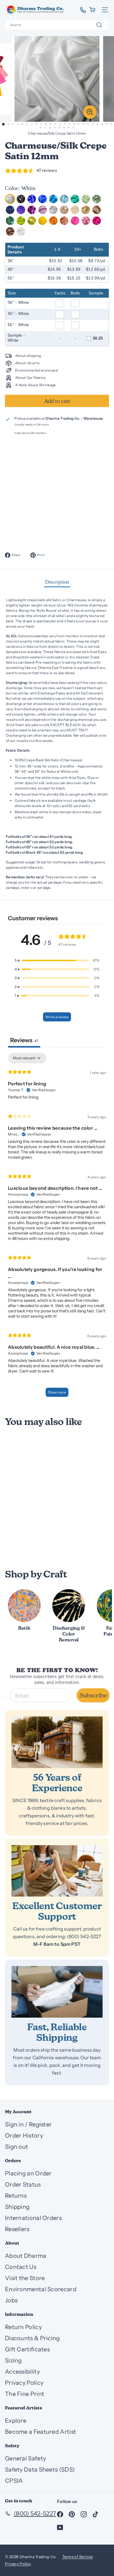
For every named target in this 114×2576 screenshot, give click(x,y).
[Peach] (64, 221)
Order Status (23, 2184)
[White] (10, 199)
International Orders (33, 2218)
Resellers (17, 2229)
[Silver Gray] (53, 210)
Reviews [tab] (24, 1040)
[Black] (21, 199)
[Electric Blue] (43, 199)
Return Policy (23, 2327)
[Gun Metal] (10, 210)
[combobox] (57, 25)
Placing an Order (28, 2173)
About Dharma (26, 2256)
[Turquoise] (53, 199)
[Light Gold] (86, 210)
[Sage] (97, 199)
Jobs (11, 2300)
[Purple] (21, 210)
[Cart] (93, 10)
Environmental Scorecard (41, 2289)
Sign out (17, 2147)
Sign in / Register (28, 2124)
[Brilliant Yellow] (43, 221)
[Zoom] (90, 112)
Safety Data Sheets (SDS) (40, 2470)
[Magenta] (97, 221)
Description (57, 582)
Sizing (13, 2360)
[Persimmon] (53, 221)
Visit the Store (25, 2278)
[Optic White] (21, 232)
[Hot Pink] (75, 221)
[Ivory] (75, 210)
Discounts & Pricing (32, 2338)
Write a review (57, 1017)
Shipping (17, 2207)
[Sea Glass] (86, 199)
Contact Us (21, 2267)
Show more (57, 1392)
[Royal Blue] (32, 199)
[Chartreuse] (32, 221)
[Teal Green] (10, 221)
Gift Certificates (27, 2349)
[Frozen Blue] (64, 199)
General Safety (25, 2458)
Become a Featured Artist (40, 2432)
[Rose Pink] (86, 221)
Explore (16, 2421)
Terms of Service (78, 2557)
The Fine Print (25, 2394)
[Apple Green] (21, 221)
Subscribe (93, 1695)
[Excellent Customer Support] (57, 1871)
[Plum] (32, 210)
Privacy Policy (24, 2383)
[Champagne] (64, 210)
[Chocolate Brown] (10, 232)
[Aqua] (75, 199)
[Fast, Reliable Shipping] (57, 1992)
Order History (24, 2136)
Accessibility (22, 2372)
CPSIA (14, 2481)
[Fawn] (97, 210)
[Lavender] (43, 210)
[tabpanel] (57, 1228)
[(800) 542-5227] (81, 10)
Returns (16, 2196)
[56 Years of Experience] (57, 1742)
